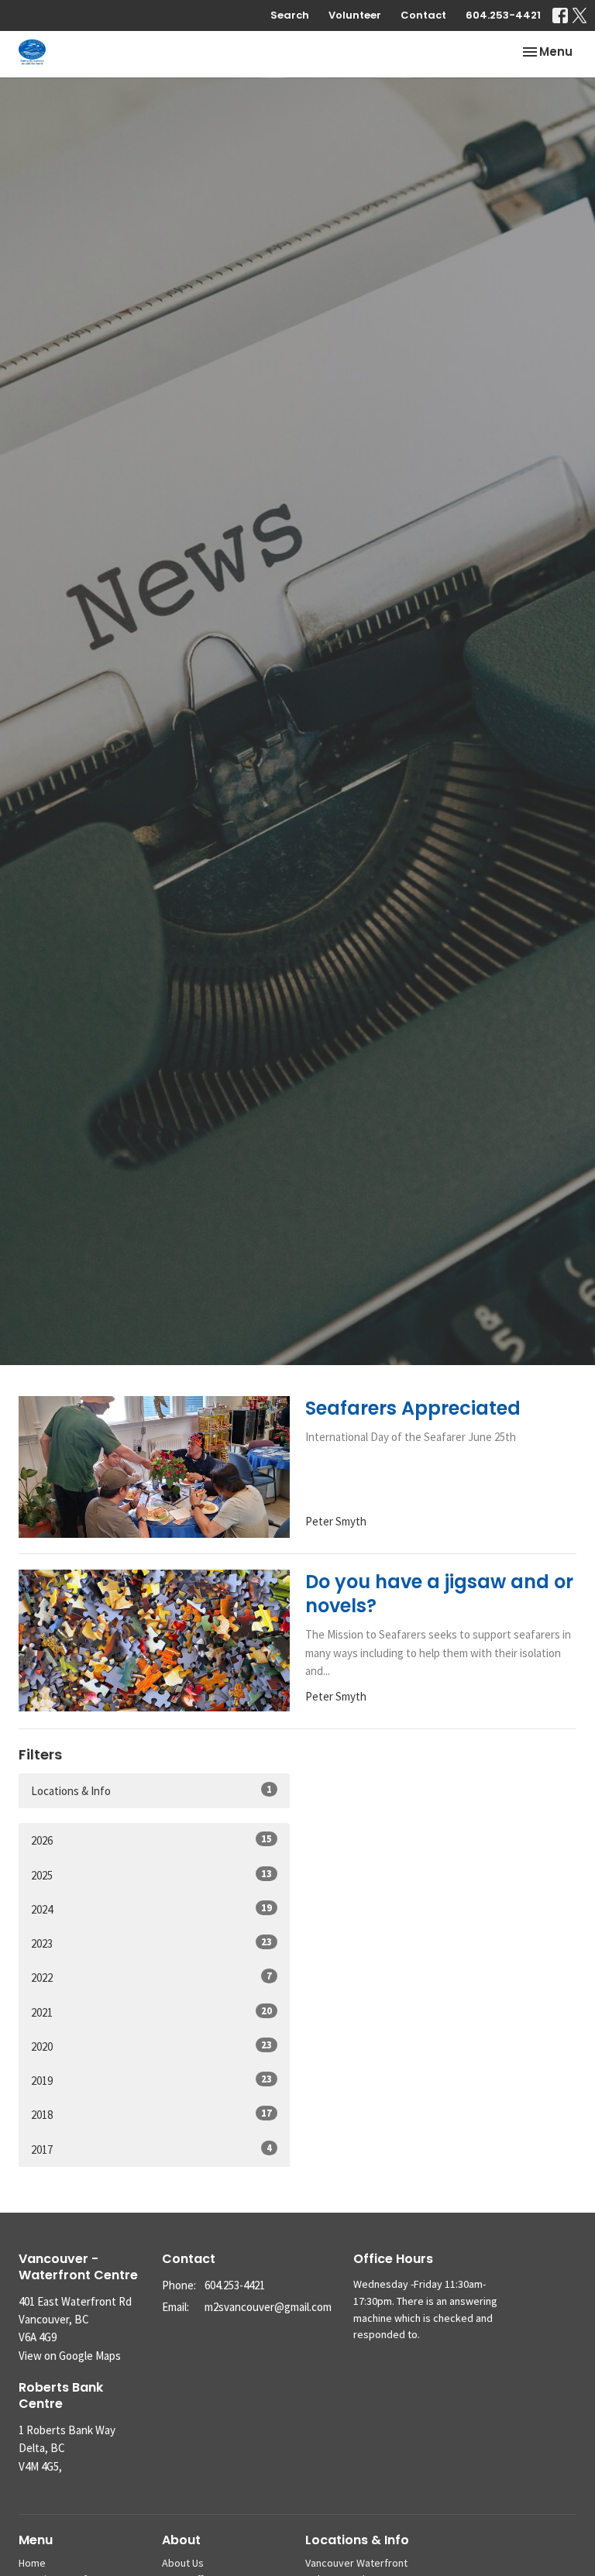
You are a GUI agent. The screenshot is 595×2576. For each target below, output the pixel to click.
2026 (151, 1840)
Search (290, 15)
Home (32, 2563)
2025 (151, 1875)
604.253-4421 (503, 15)
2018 (151, 2114)
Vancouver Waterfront (356, 2563)
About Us (183, 2563)
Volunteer (355, 15)
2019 (151, 2080)
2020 (151, 2046)
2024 (151, 1909)
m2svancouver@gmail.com (268, 2307)
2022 (151, 1977)
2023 (151, 1943)
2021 (151, 2012)
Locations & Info (151, 1790)
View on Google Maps (70, 2356)
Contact (423, 15)
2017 (151, 2149)
